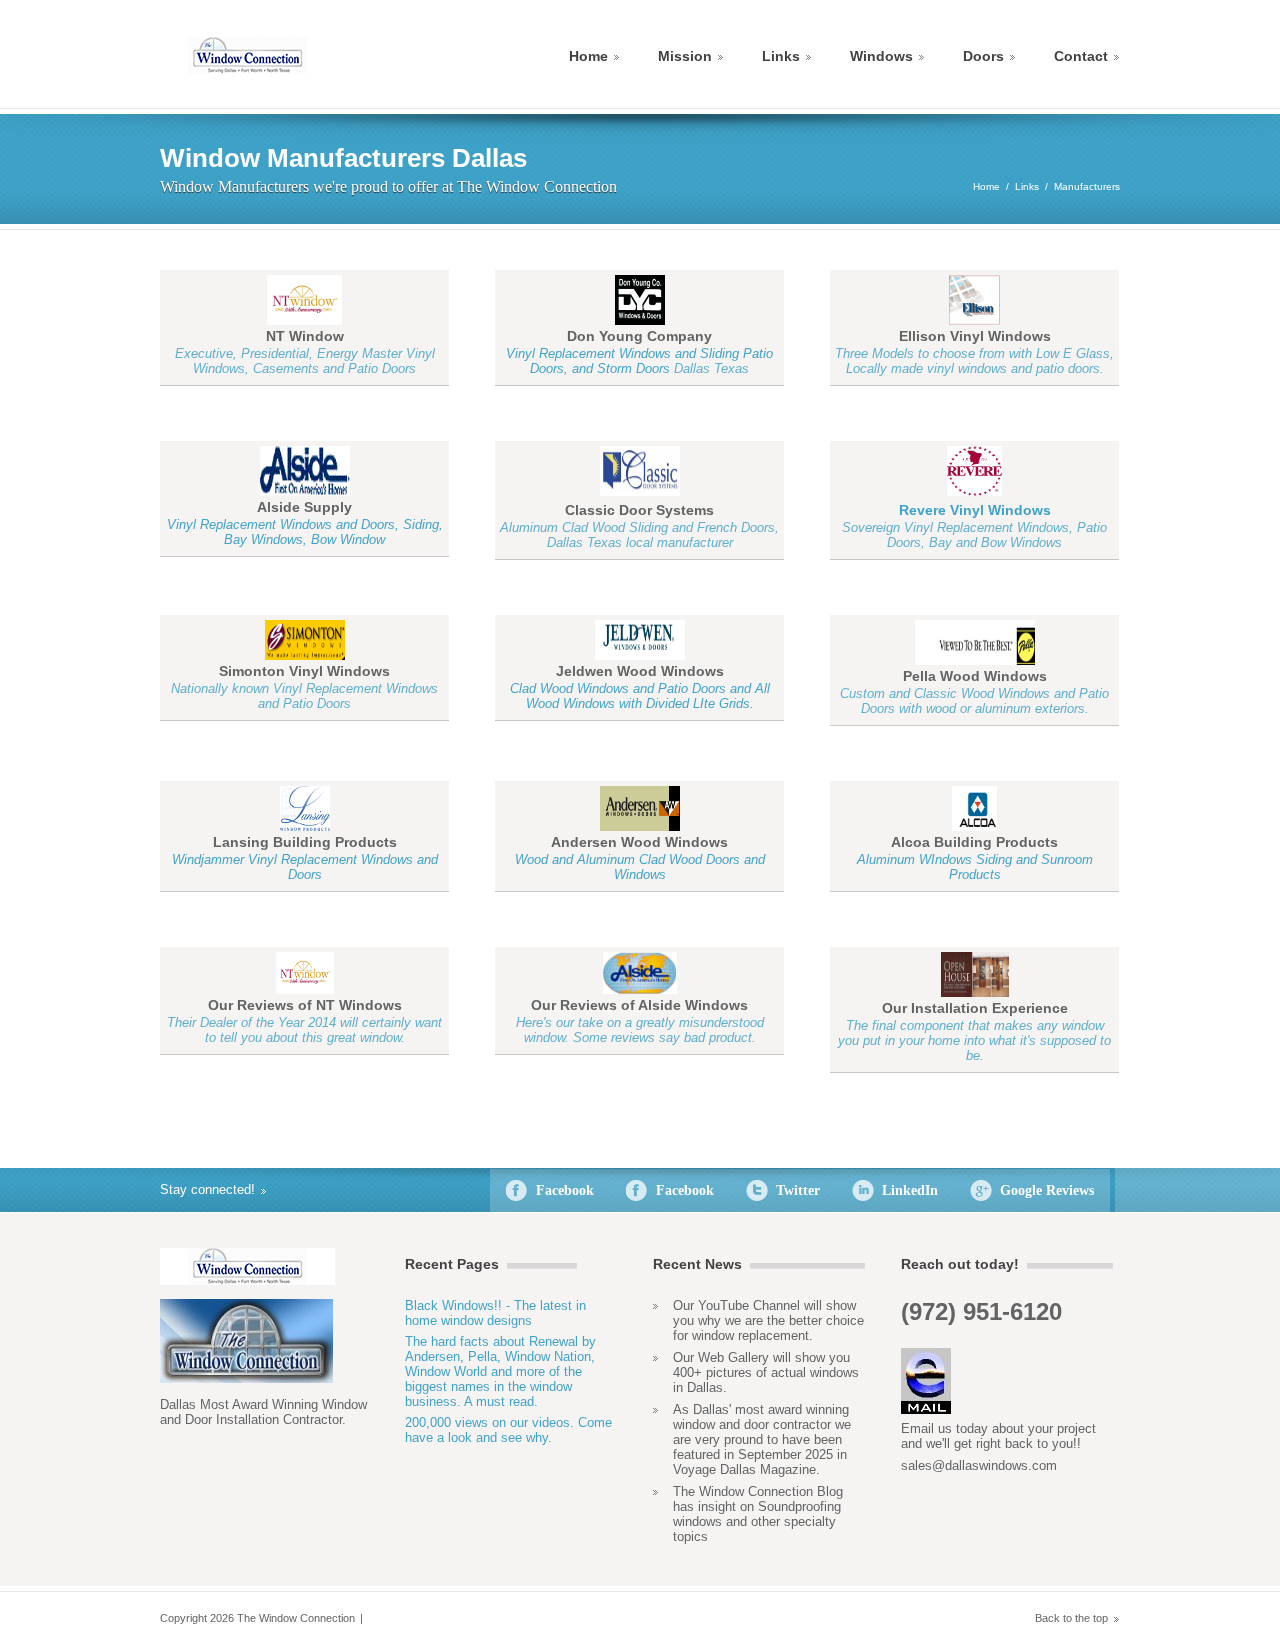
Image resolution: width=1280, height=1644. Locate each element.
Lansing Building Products (305, 842)
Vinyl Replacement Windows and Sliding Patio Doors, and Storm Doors (639, 361)
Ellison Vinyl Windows (975, 336)
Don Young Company (639, 336)
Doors (983, 56)
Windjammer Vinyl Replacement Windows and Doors (305, 867)
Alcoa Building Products (974, 842)
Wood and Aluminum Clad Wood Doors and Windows (640, 867)
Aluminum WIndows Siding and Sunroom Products (975, 867)
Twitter (798, 1190)
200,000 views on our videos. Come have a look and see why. (508, 1430)
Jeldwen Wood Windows (640, 671)
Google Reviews (1047, 1190)
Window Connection (247, 55)
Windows (881, 56)
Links (781, 56)
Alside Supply (304, 507)
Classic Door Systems (639, 510)
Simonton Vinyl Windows (304, 671)
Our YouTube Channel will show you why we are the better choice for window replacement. (768, 1320)
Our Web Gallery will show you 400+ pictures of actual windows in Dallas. (766, 1372)
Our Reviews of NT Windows (305, 1005)
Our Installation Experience (975, 1008)
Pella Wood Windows (975, 676)
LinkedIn (910, 1190)
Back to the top (1071, 1618)
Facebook (565, 1190)
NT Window (305, 336)
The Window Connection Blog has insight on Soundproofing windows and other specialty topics (758, 1514)
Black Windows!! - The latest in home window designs (495, 1313)
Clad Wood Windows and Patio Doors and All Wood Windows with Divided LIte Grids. (640, 696)
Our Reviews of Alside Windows (639, 1005)
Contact (1081, 56)
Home (588, 56)
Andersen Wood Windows (639, 842)
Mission (685, 56)
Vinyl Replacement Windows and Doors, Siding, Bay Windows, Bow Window (305, 532)
